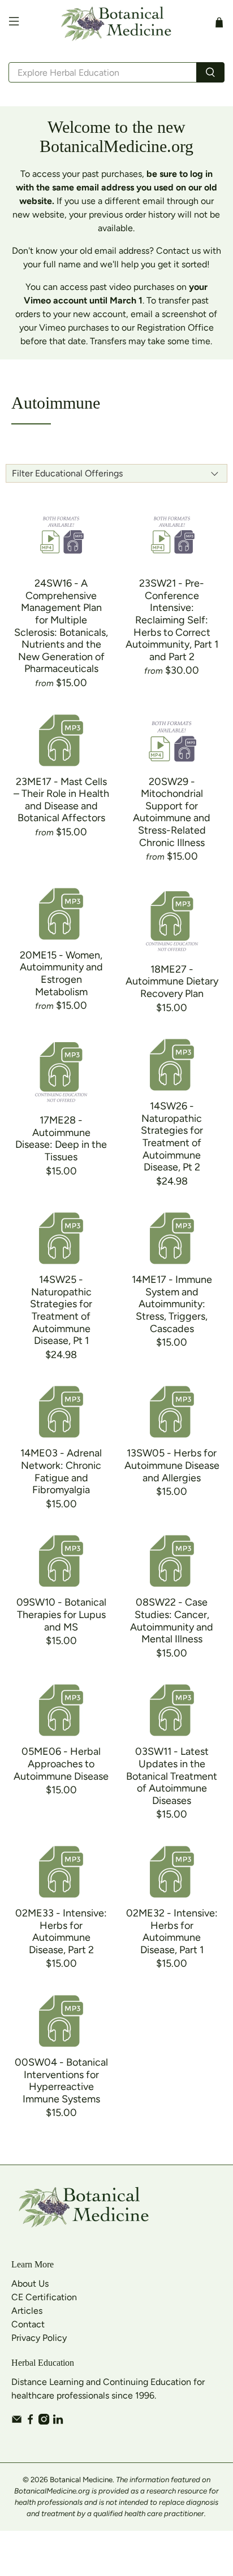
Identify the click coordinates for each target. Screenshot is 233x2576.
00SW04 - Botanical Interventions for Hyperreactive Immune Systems (61, 2081)
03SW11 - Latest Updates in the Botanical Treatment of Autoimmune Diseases (172, 1776)
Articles (27, 2311)
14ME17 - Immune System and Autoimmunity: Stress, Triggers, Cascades (172, 1304)
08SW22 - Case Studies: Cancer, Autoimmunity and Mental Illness (172, 1621)
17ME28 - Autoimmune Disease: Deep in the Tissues (61, 1139)
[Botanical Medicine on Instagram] (44, 2421)
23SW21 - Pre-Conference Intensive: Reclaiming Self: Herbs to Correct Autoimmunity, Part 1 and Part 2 (172, 620)
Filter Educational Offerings (67, 473)
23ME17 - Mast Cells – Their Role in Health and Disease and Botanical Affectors (61, 800)
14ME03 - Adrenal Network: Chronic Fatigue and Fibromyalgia (61, 1471)
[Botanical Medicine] (116, 23)
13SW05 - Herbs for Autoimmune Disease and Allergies (172, 1465)
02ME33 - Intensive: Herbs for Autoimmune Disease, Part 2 (61, 1931)
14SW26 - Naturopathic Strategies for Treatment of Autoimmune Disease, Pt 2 (172, 1137)
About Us (30, 2284)
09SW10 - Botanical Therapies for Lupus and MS (61, 1614)
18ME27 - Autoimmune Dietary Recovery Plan (172, 981)
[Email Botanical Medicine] (17, 2421)
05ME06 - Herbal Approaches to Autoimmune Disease (61, 1764)
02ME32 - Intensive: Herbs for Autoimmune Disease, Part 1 (172, 1931)
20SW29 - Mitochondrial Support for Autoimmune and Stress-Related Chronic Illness (172, 812)
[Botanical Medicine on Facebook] (30, 2421)
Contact (28, 2324)
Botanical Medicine (81, 2479)
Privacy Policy (39, 2338)
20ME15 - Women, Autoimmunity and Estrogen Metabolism (61, 973)
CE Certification (44, 2297)
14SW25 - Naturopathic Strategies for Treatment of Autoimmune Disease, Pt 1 (61, 1310)
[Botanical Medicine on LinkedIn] (58, 2421)
